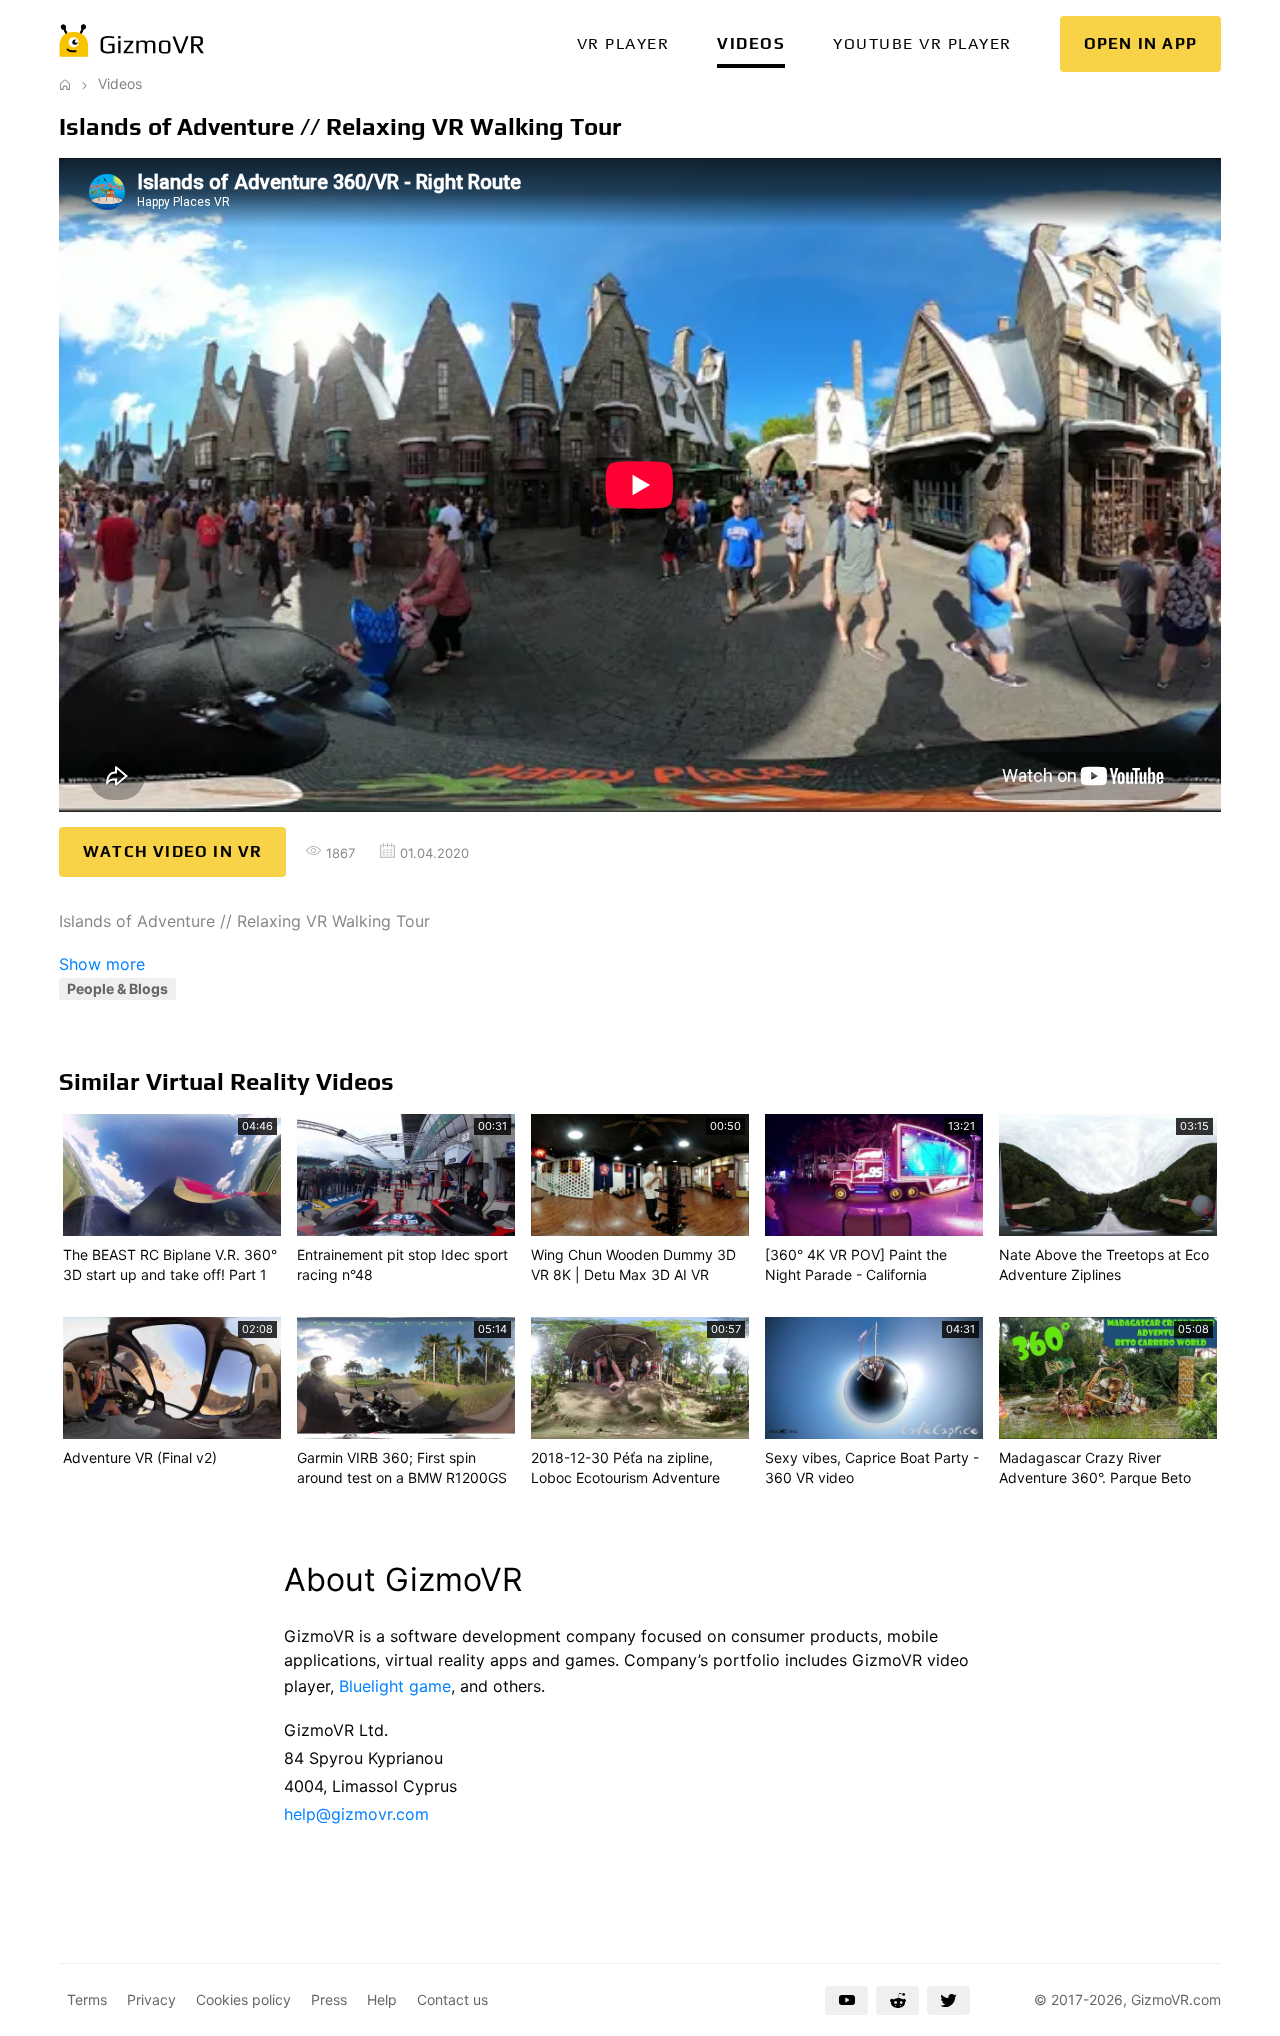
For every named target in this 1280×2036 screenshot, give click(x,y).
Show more (102, 964)
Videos (751, 43)
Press (329, 1999)
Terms (87, 1999)
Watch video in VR (172, 851)
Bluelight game (395, 1686)
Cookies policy (243, 1999)
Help (382, 1999)
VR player (623, 43)
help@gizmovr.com (356, 1814)
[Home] (65, 83)
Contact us (452, 1999)
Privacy (151, 1999)
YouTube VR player (922, 43)
